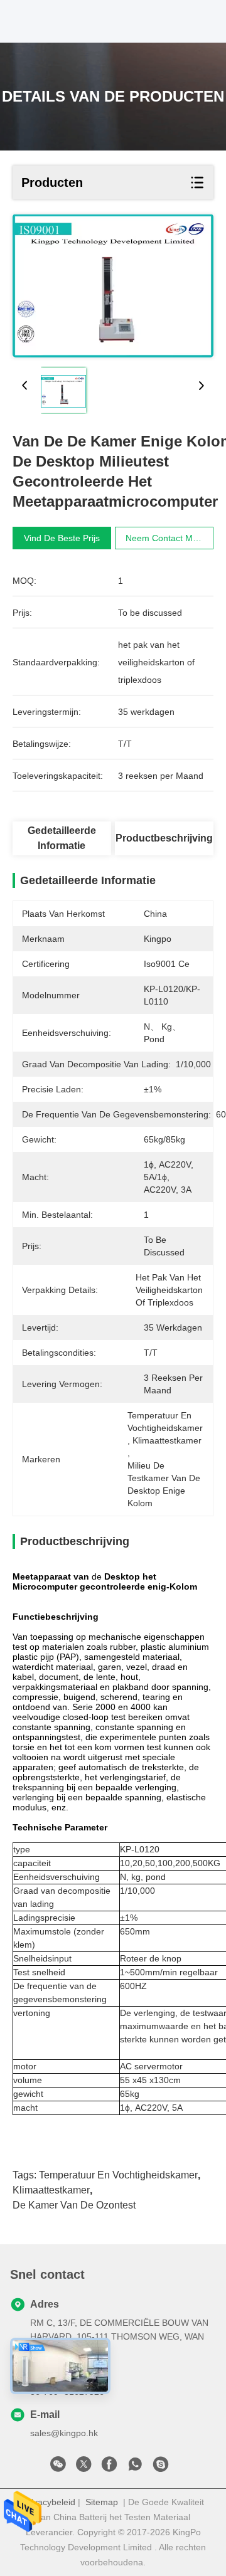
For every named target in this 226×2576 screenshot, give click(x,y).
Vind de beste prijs (62, 538)
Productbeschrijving (164, 838)
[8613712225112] (135, 2468)
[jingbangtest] (161, 2468)
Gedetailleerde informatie (62, 838)
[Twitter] (83, 2468)
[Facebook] (109, 2468)
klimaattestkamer (51, 2190)
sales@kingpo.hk (64, 2433)
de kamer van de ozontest (74, 2205)
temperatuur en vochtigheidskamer (118, 2175)
